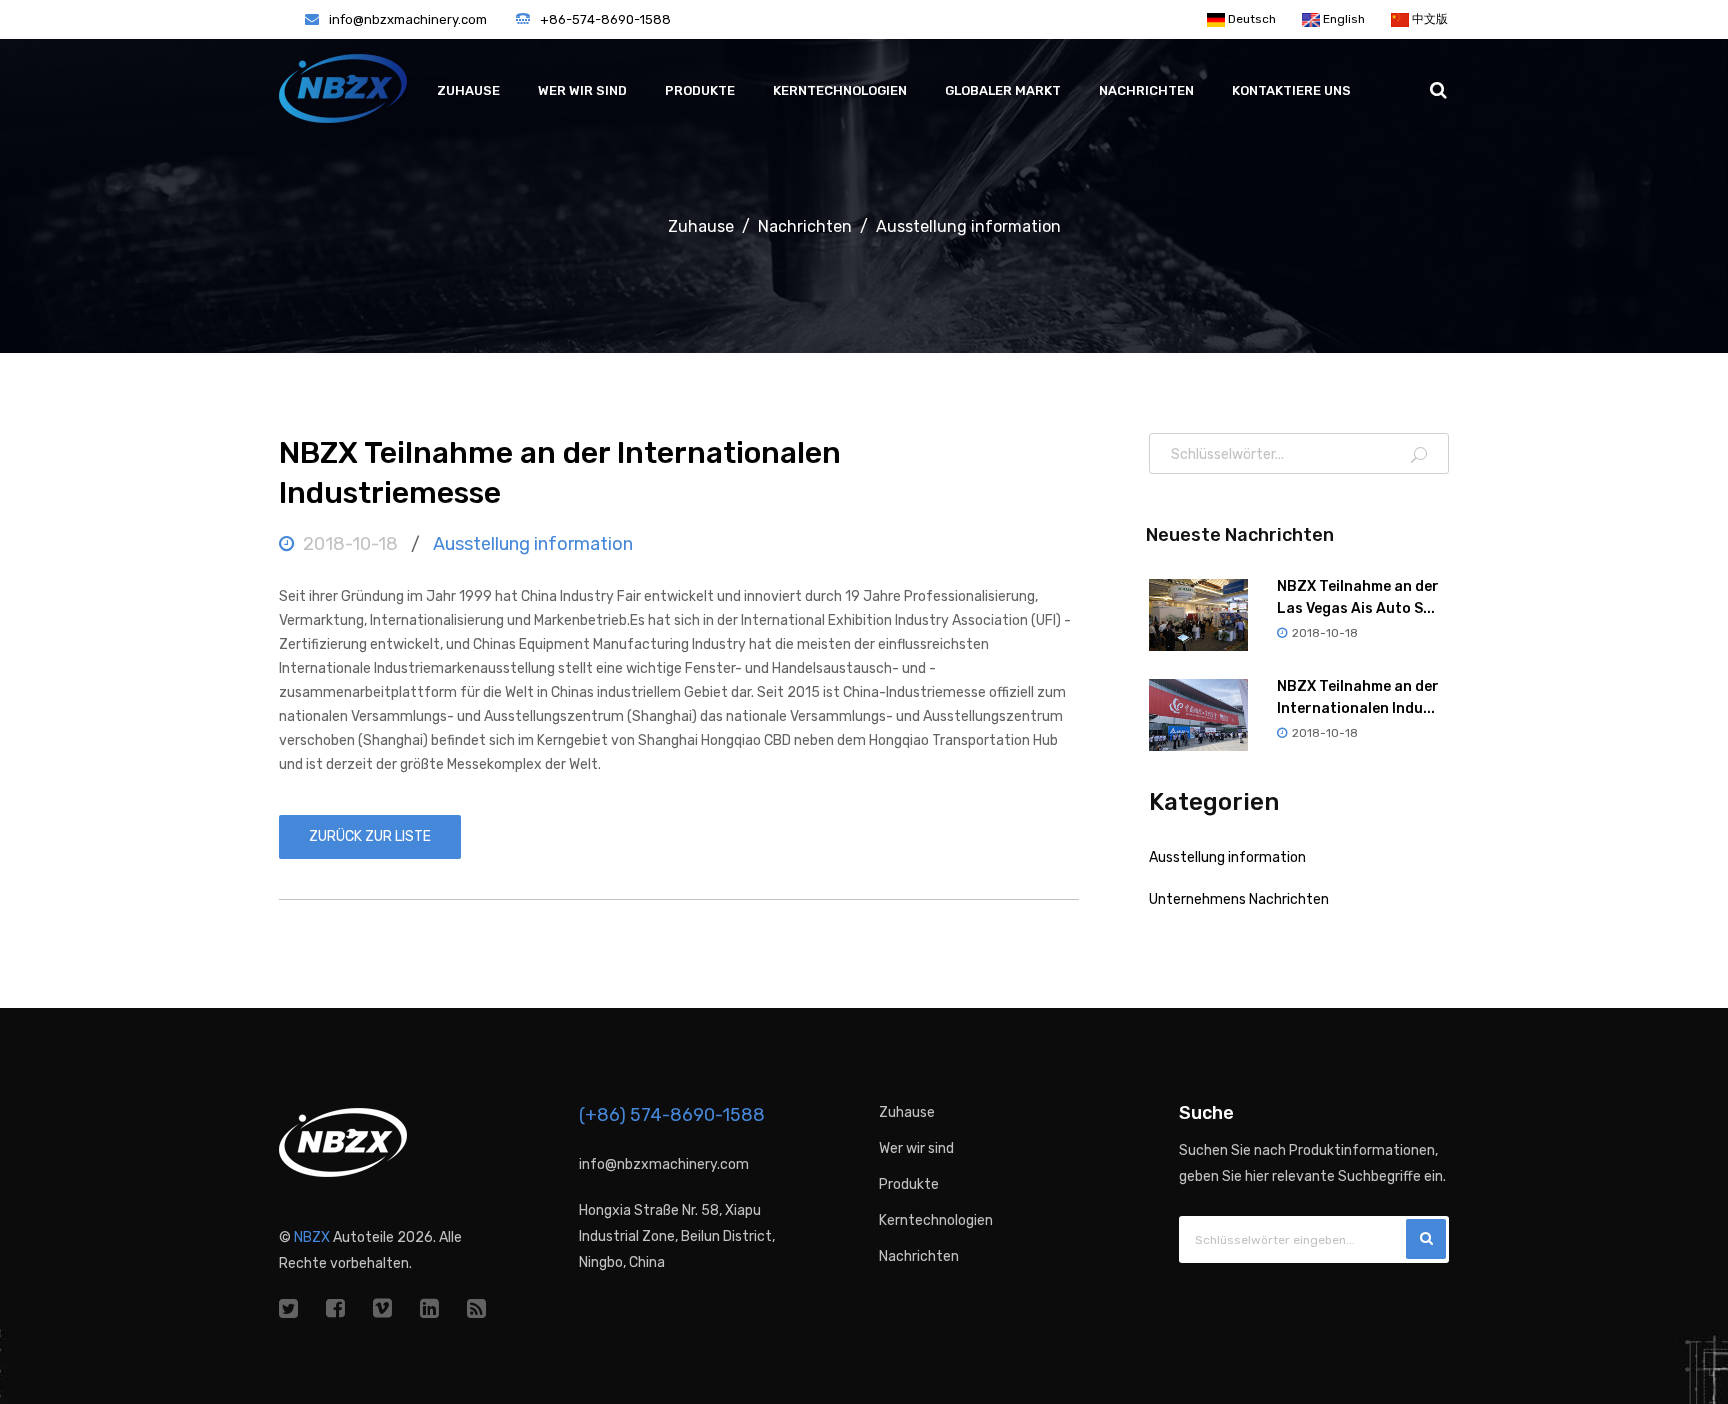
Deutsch (1250, 19)
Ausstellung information (968, 226)
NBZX (312, 1237)
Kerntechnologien (840, 90)
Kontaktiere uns (1291, 90)
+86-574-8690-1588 (605, 19)
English (1342, 19)
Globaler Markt (1003, 90)
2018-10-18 (350, 544)
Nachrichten (1146, 90)
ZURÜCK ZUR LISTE (370, 836)
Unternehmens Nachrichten (1239, 899)
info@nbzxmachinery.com (408, 19)
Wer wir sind (582, 90)
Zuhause (468, 90)
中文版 (1428, 19)
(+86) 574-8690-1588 (672, 1115)
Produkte (700, 90)
